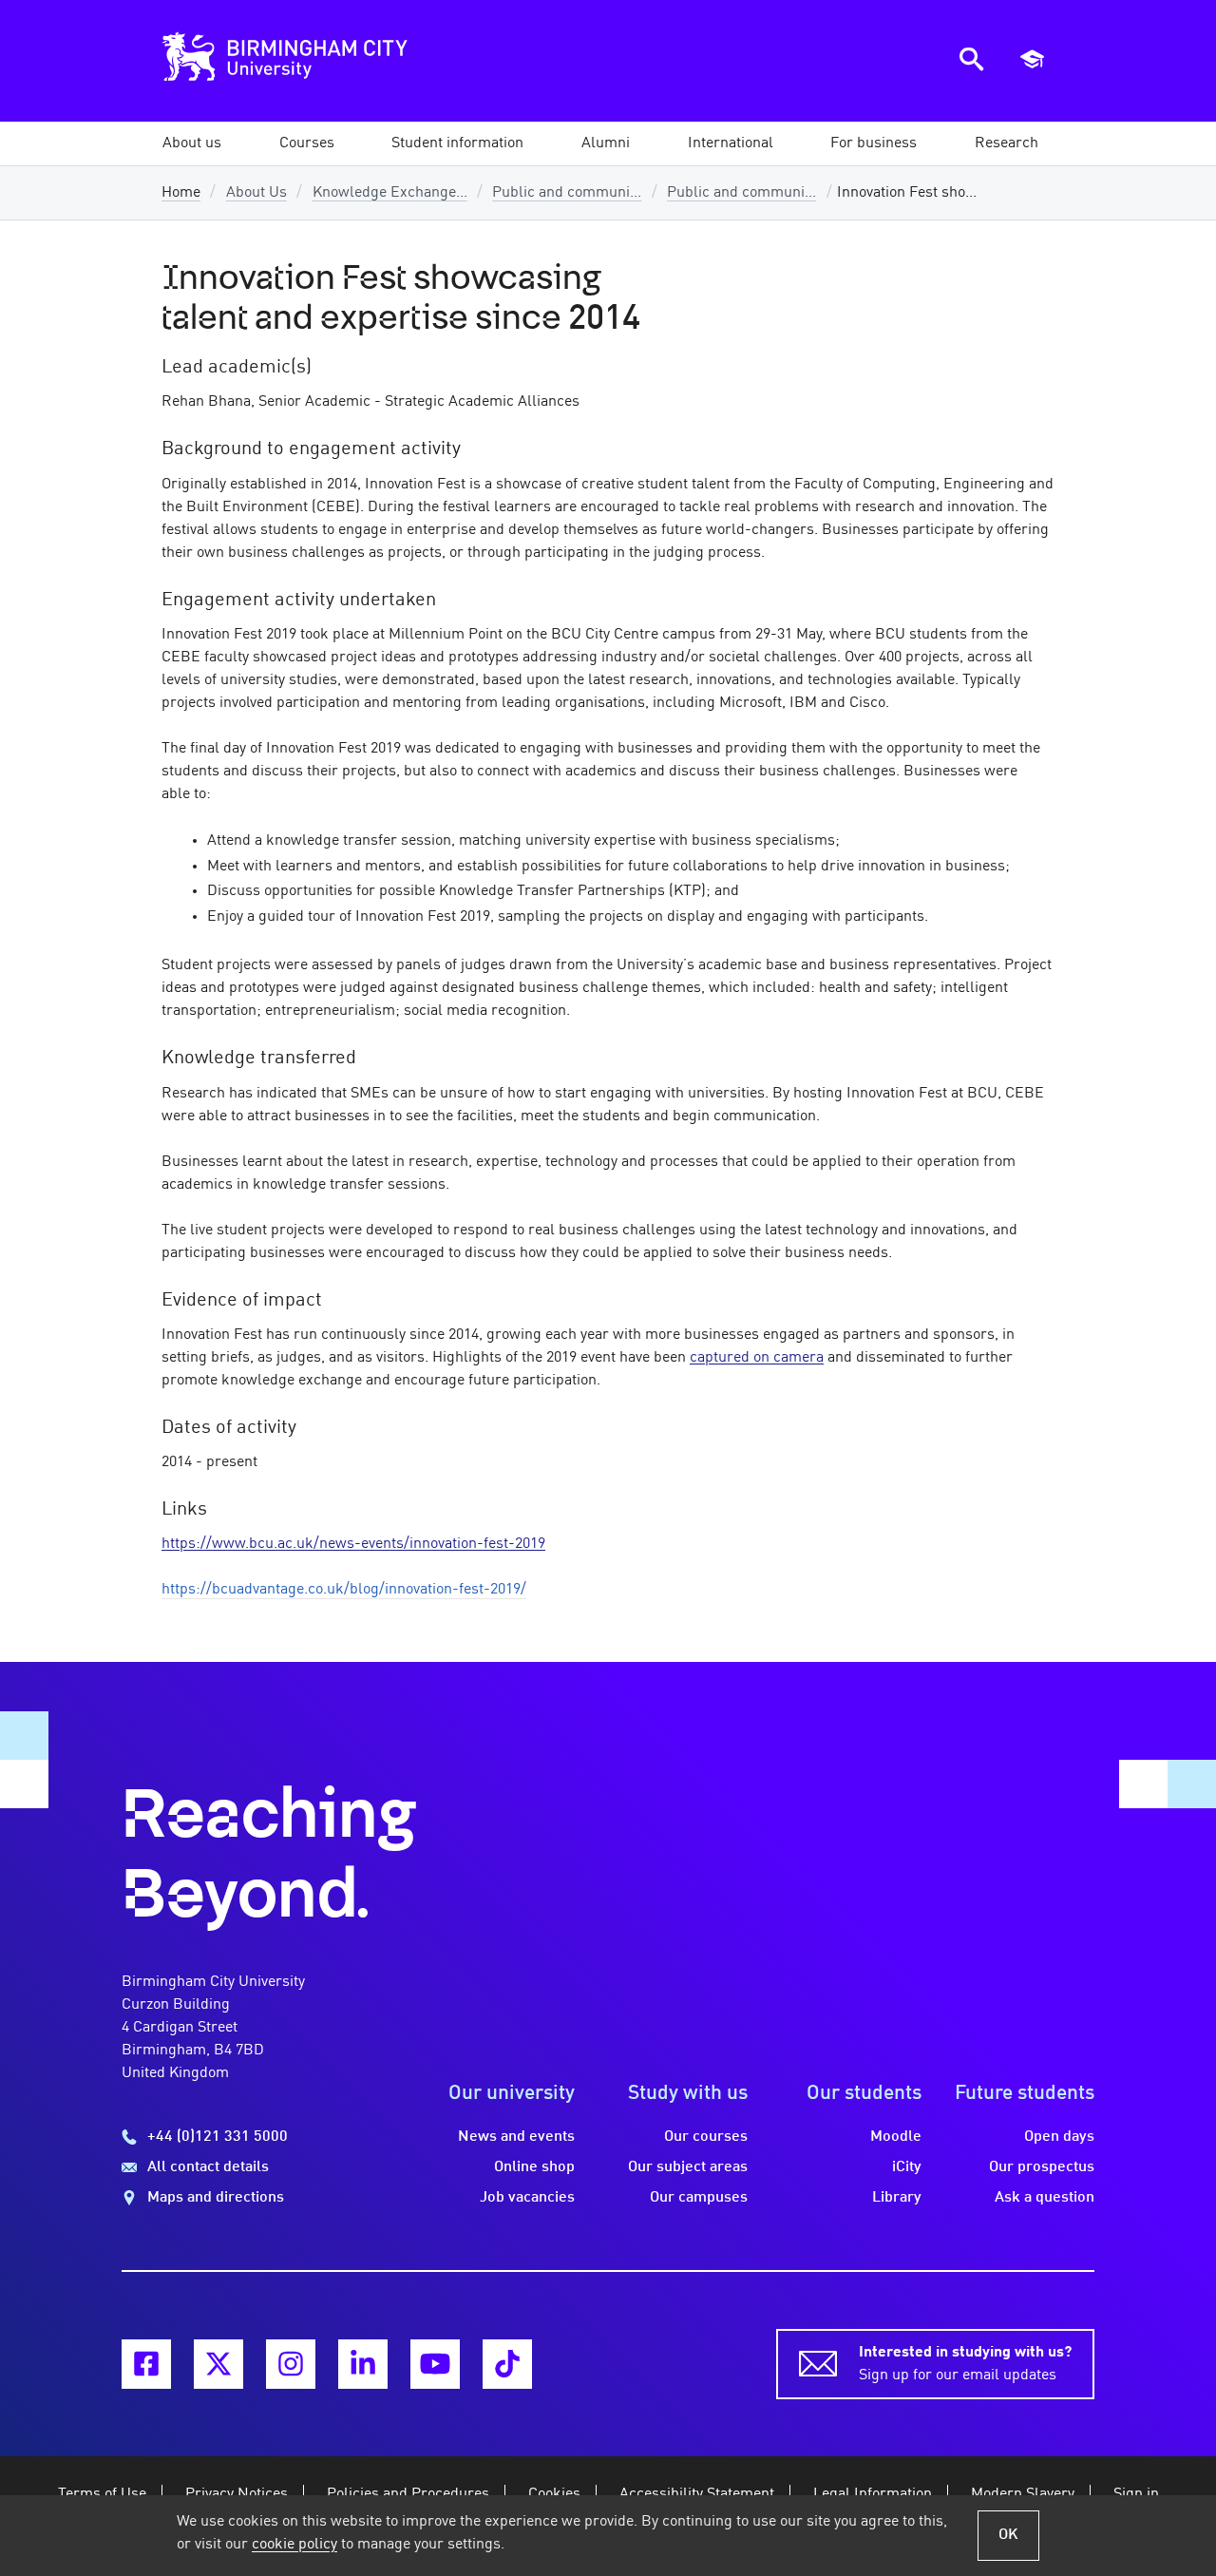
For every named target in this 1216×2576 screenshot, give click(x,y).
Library (897, 2198)
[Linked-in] (363, 2364)
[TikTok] (507, 2364)
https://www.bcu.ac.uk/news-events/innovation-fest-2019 (353, 1544)
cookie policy (294, 2545)
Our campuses (699, 2198)
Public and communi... (567, 193)
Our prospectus (1042, 2167)
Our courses (706, 2137)
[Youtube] (435, 2364)
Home (181, 193)
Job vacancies (527, 2198)
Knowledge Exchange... (390, 193)
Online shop (534, 2167)
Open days (1059, 2137)
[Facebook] (146, 2364)
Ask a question (1045, 2198)
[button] (192, 143)
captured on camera (757, 1358)
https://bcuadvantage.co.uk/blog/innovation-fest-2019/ (344, 1590)
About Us (256, 193)
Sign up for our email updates (965, 2364)
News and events (516, 2137)
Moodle (896, 2137)
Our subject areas (688, 2167)
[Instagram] (291, 2364)
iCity (907, 2167)
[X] (218, 2364)
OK (1008, 2535)
